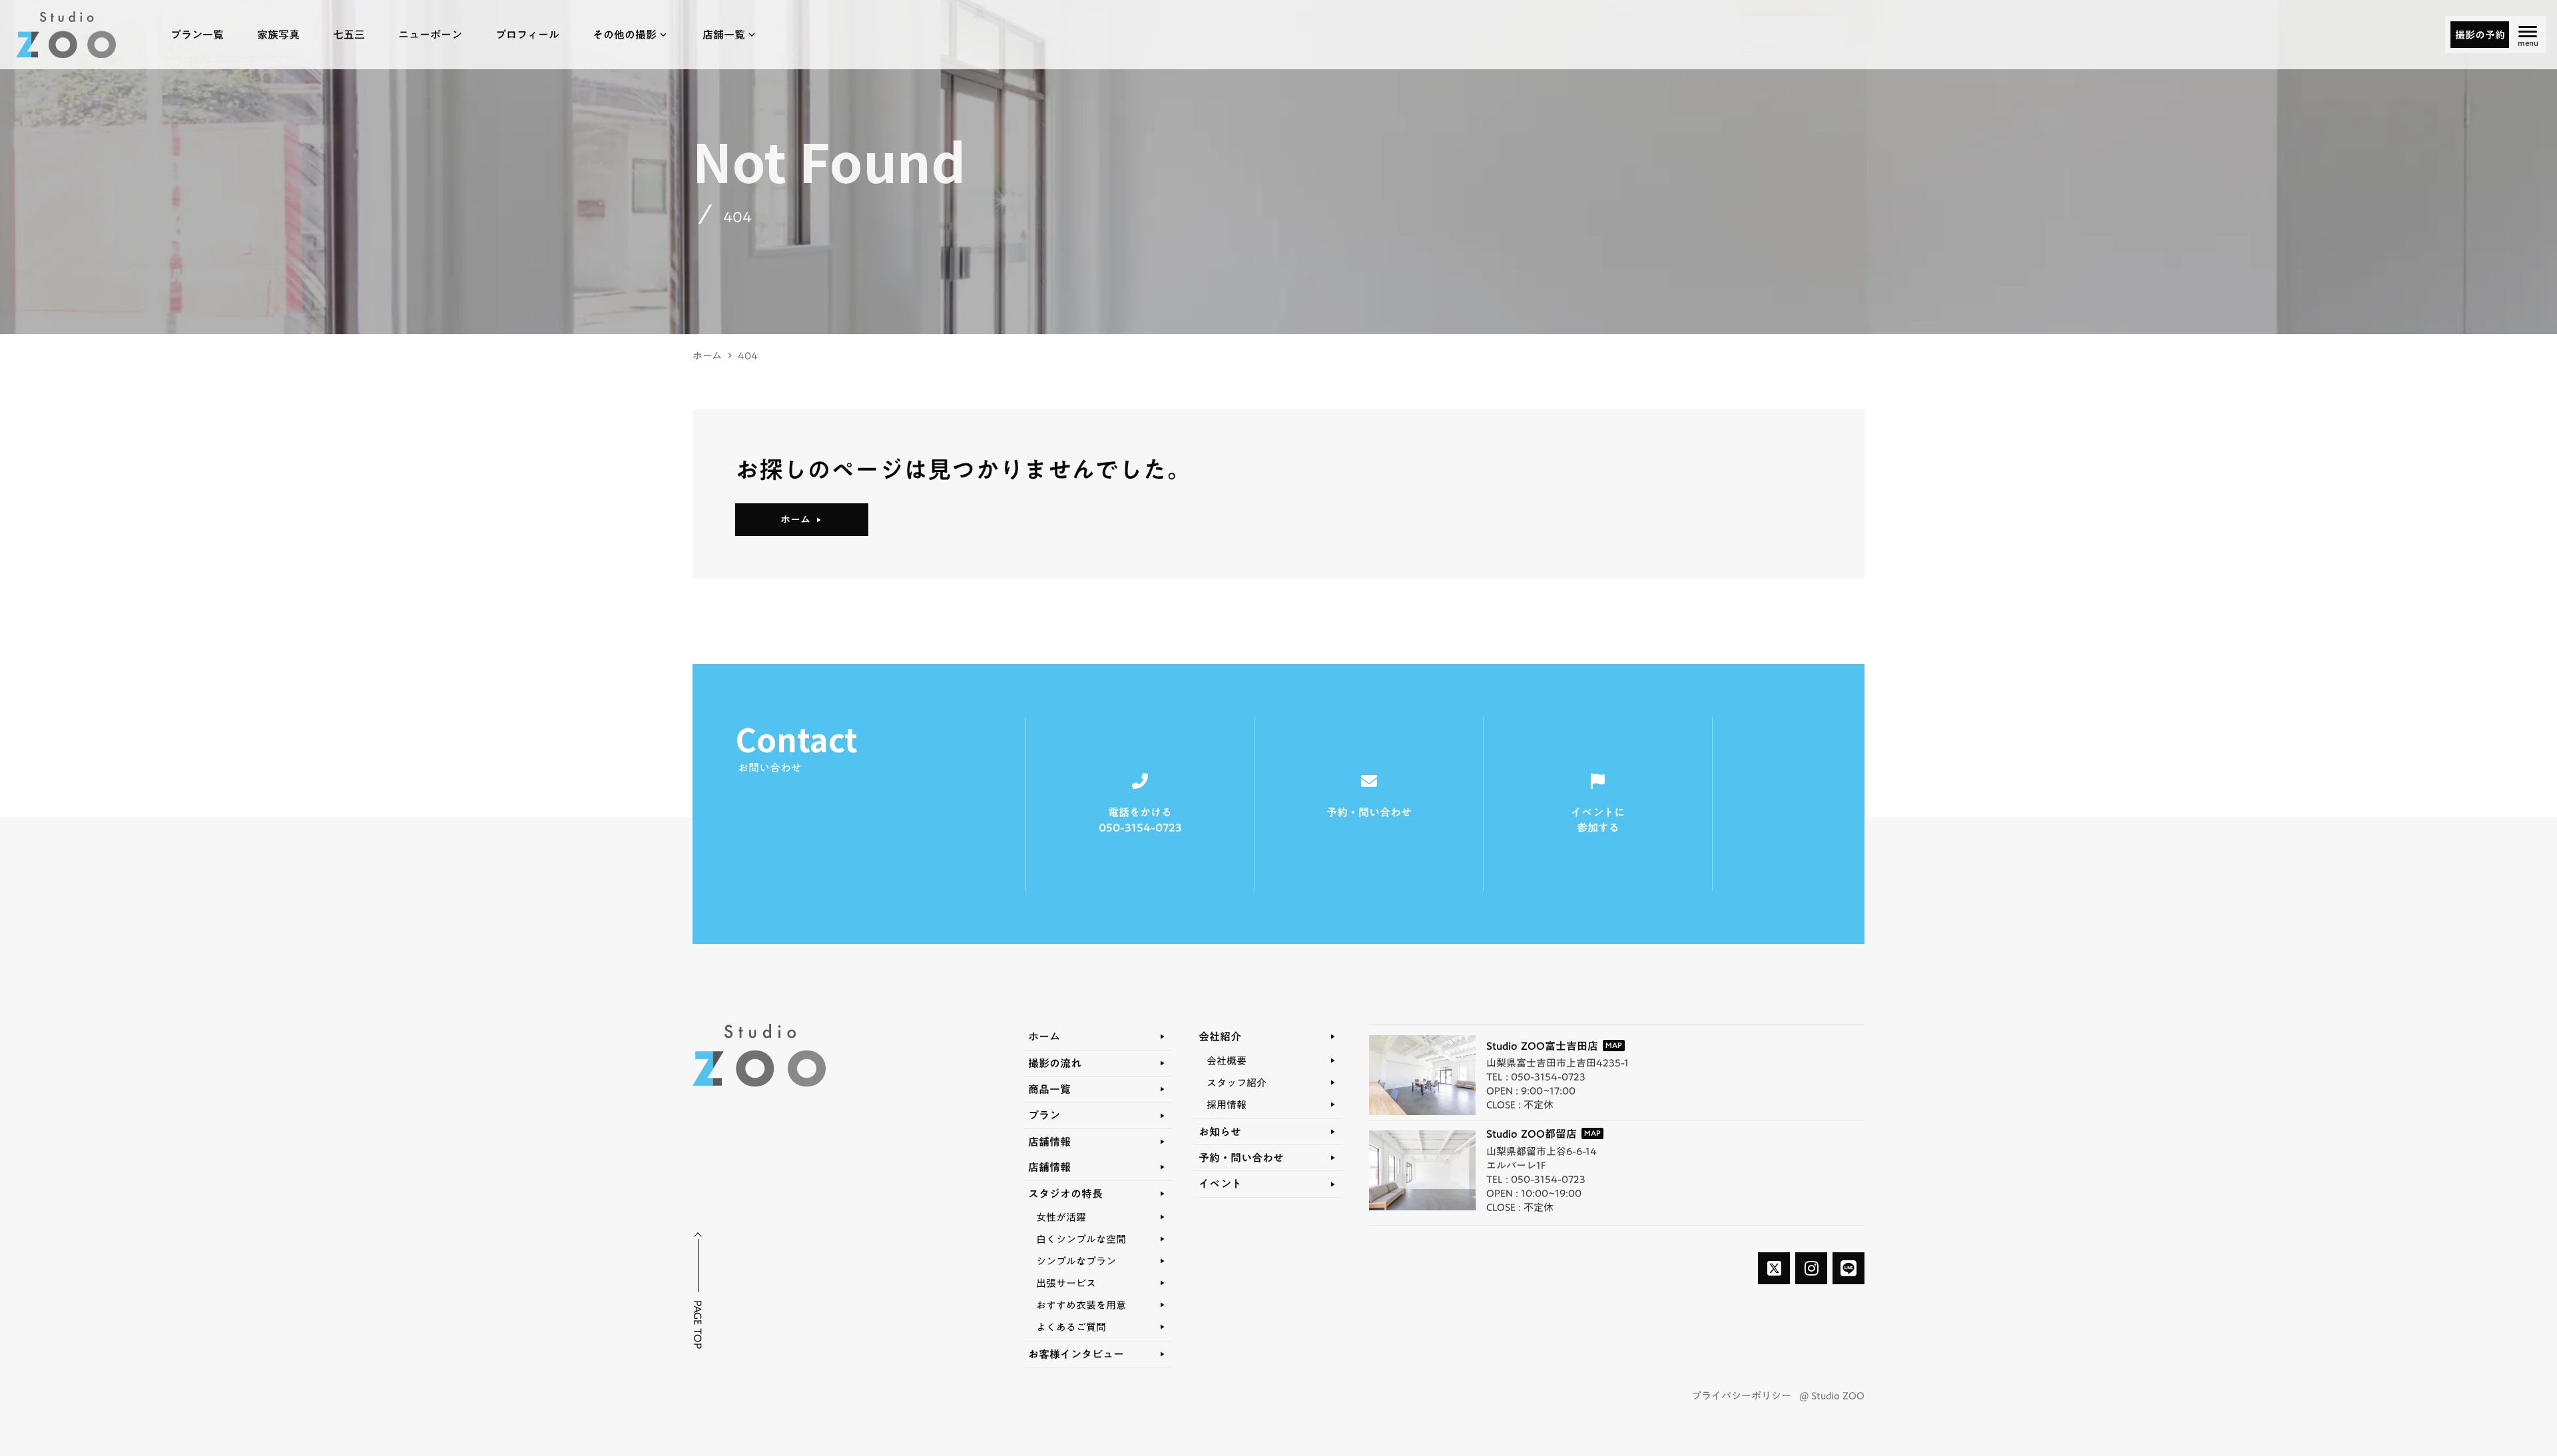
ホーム (707, 356)
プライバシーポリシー (1741, 1396)
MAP (1614, 1046)
